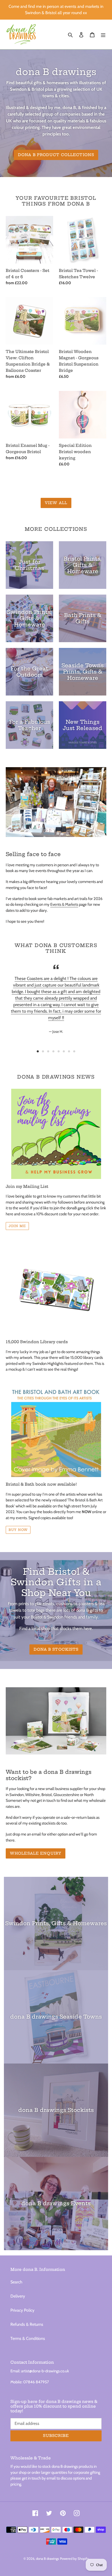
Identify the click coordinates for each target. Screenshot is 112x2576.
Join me (17, 1226)
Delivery (18, 2296)
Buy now (18, 1530)
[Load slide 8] (74, 1051)
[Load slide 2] (43, 1051)
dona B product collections (56, 155)
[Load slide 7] (69, 1051)
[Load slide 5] (59, 1051)
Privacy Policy (22, 2310)
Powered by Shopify (74, 2558)
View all (56, 503)
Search (16, 2282)
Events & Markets (64, 904)
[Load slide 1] (38, 1051)
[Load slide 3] (48, 1051)
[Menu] (103, 35)
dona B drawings (47, 2558)
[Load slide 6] (64, 1051)
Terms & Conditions (28, 2338)
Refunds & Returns (27, 2324)
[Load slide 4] (53, 1051)
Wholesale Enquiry (36, 1853)
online (92, 1512)
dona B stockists (56, 1649)
